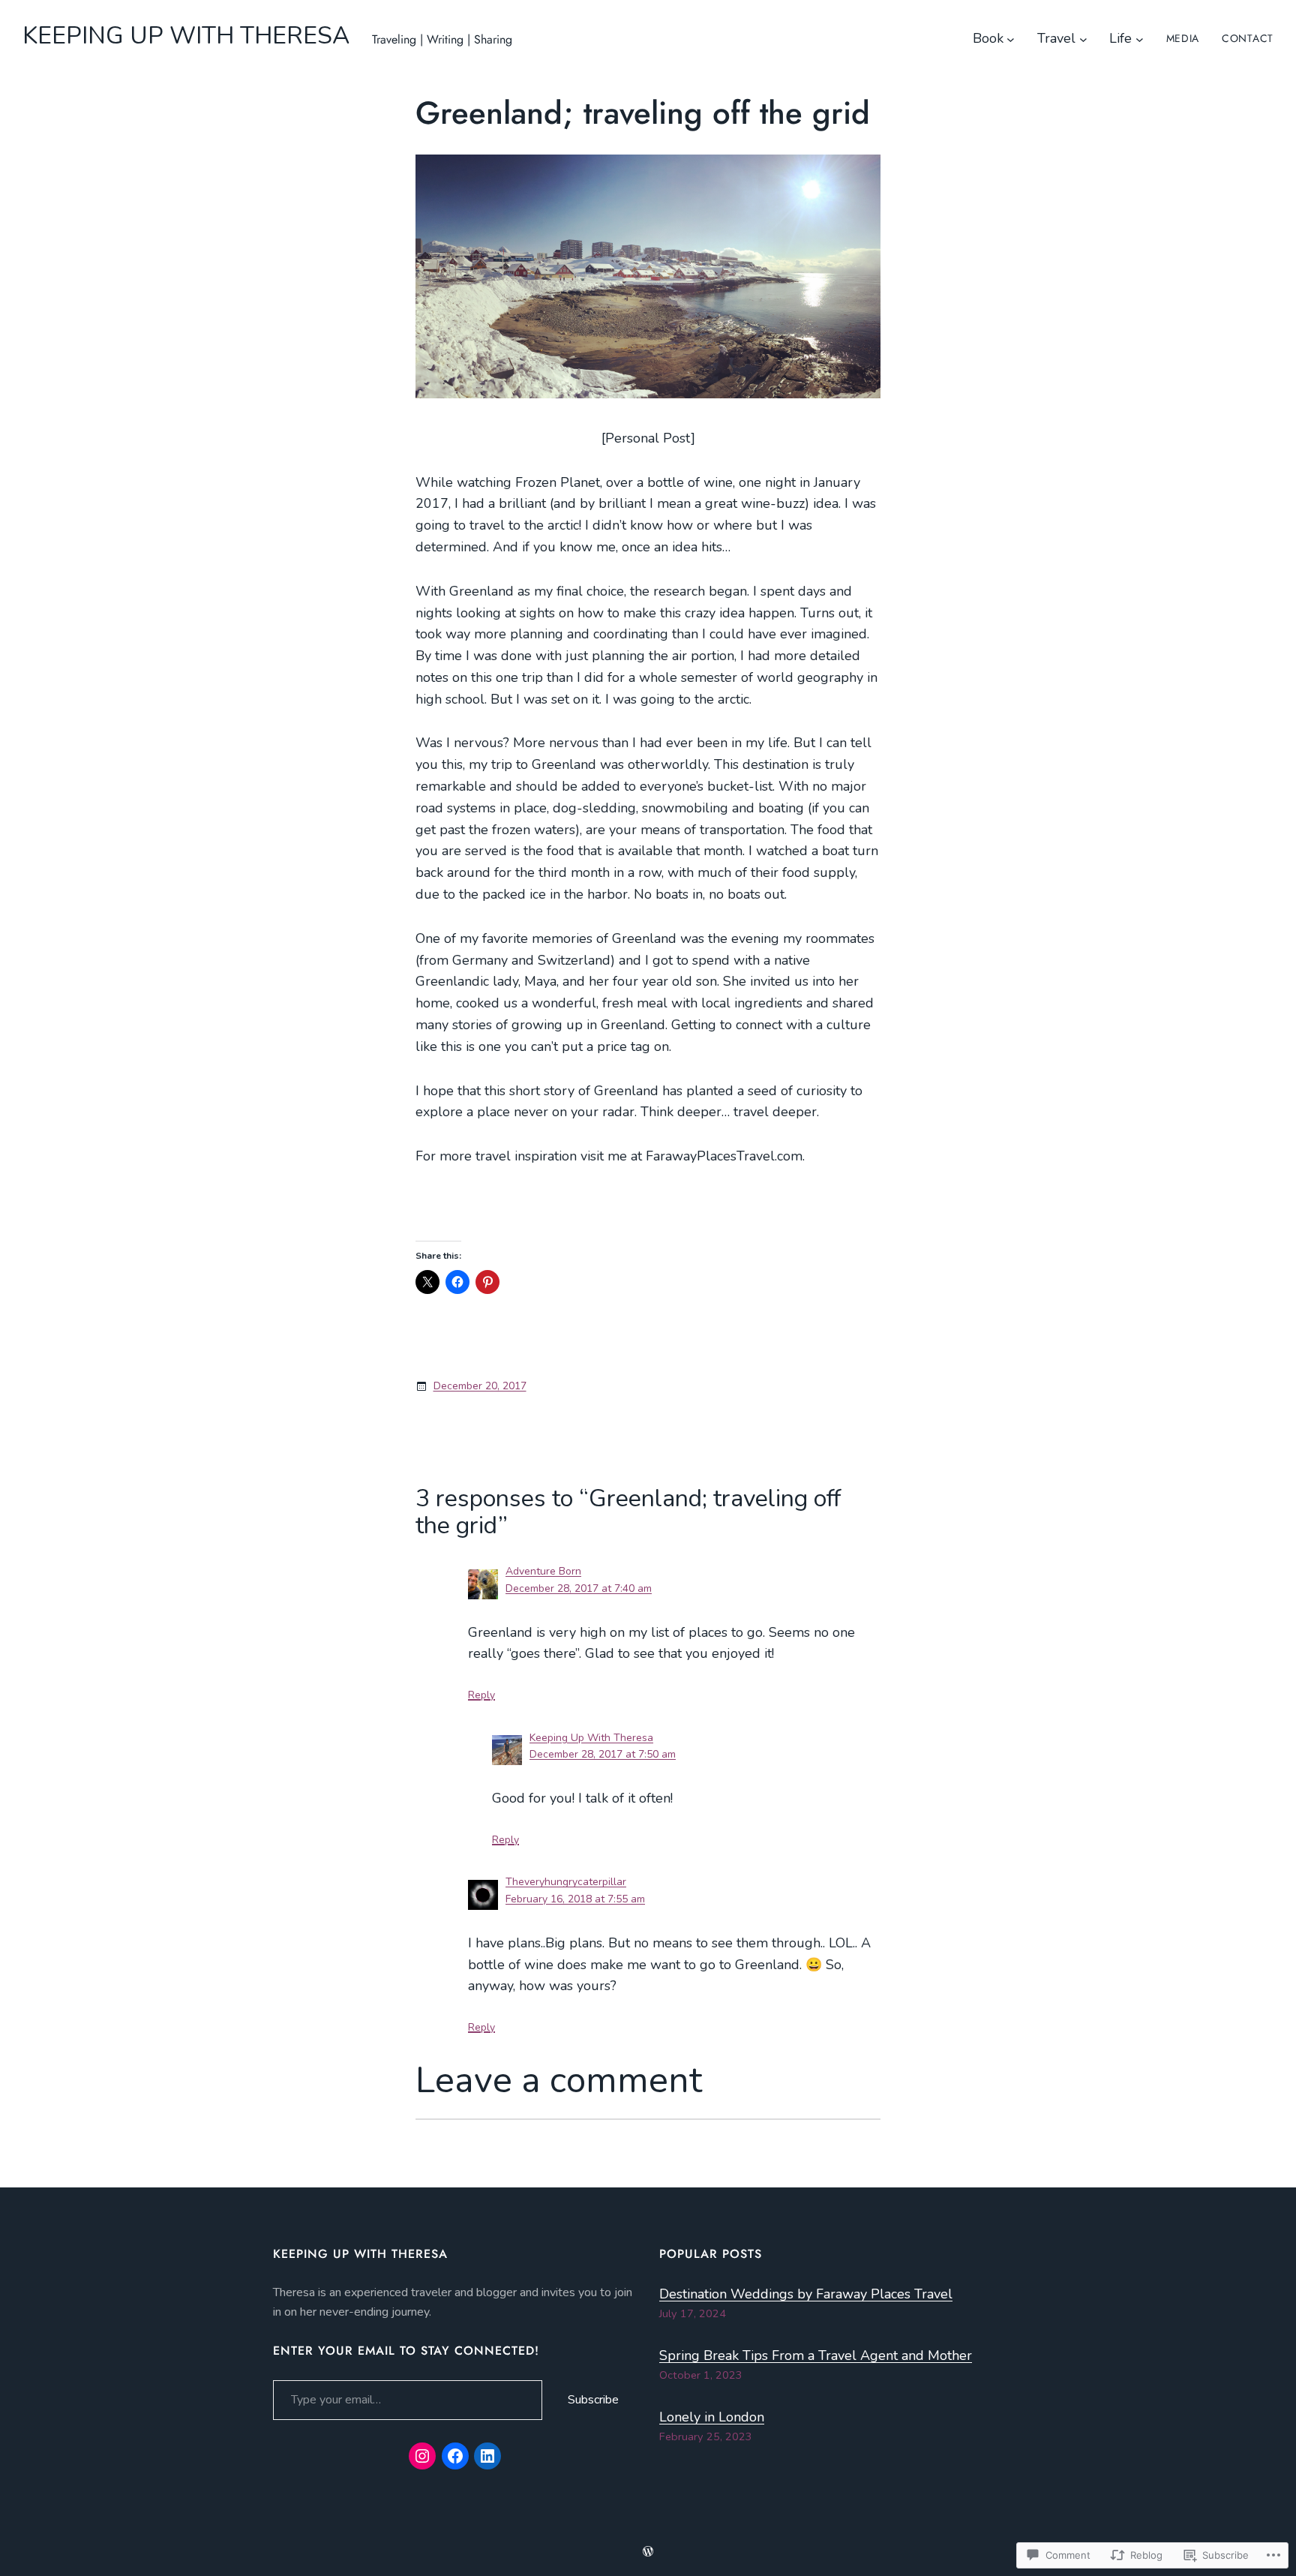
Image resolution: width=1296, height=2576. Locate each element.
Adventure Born (543, 1571)
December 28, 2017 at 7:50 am (603, 1754)
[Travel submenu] (1083, 39)
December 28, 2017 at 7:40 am (579, 1588)
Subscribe (593, 2400)
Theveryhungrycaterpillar (566, 1882)
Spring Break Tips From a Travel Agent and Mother (816, 2355)
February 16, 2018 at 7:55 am (575, 1899)
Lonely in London (712, 2417)
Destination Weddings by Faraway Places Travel (806, 2294)
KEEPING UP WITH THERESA (186, 36)
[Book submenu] (1011, 39)
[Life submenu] (1140, 39)
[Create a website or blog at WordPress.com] (648, 2552)
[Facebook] (455, 2456)
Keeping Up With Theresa (591, 1738)
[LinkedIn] (487, 2456)
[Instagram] (422, 2456)
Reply (481, 1695)
